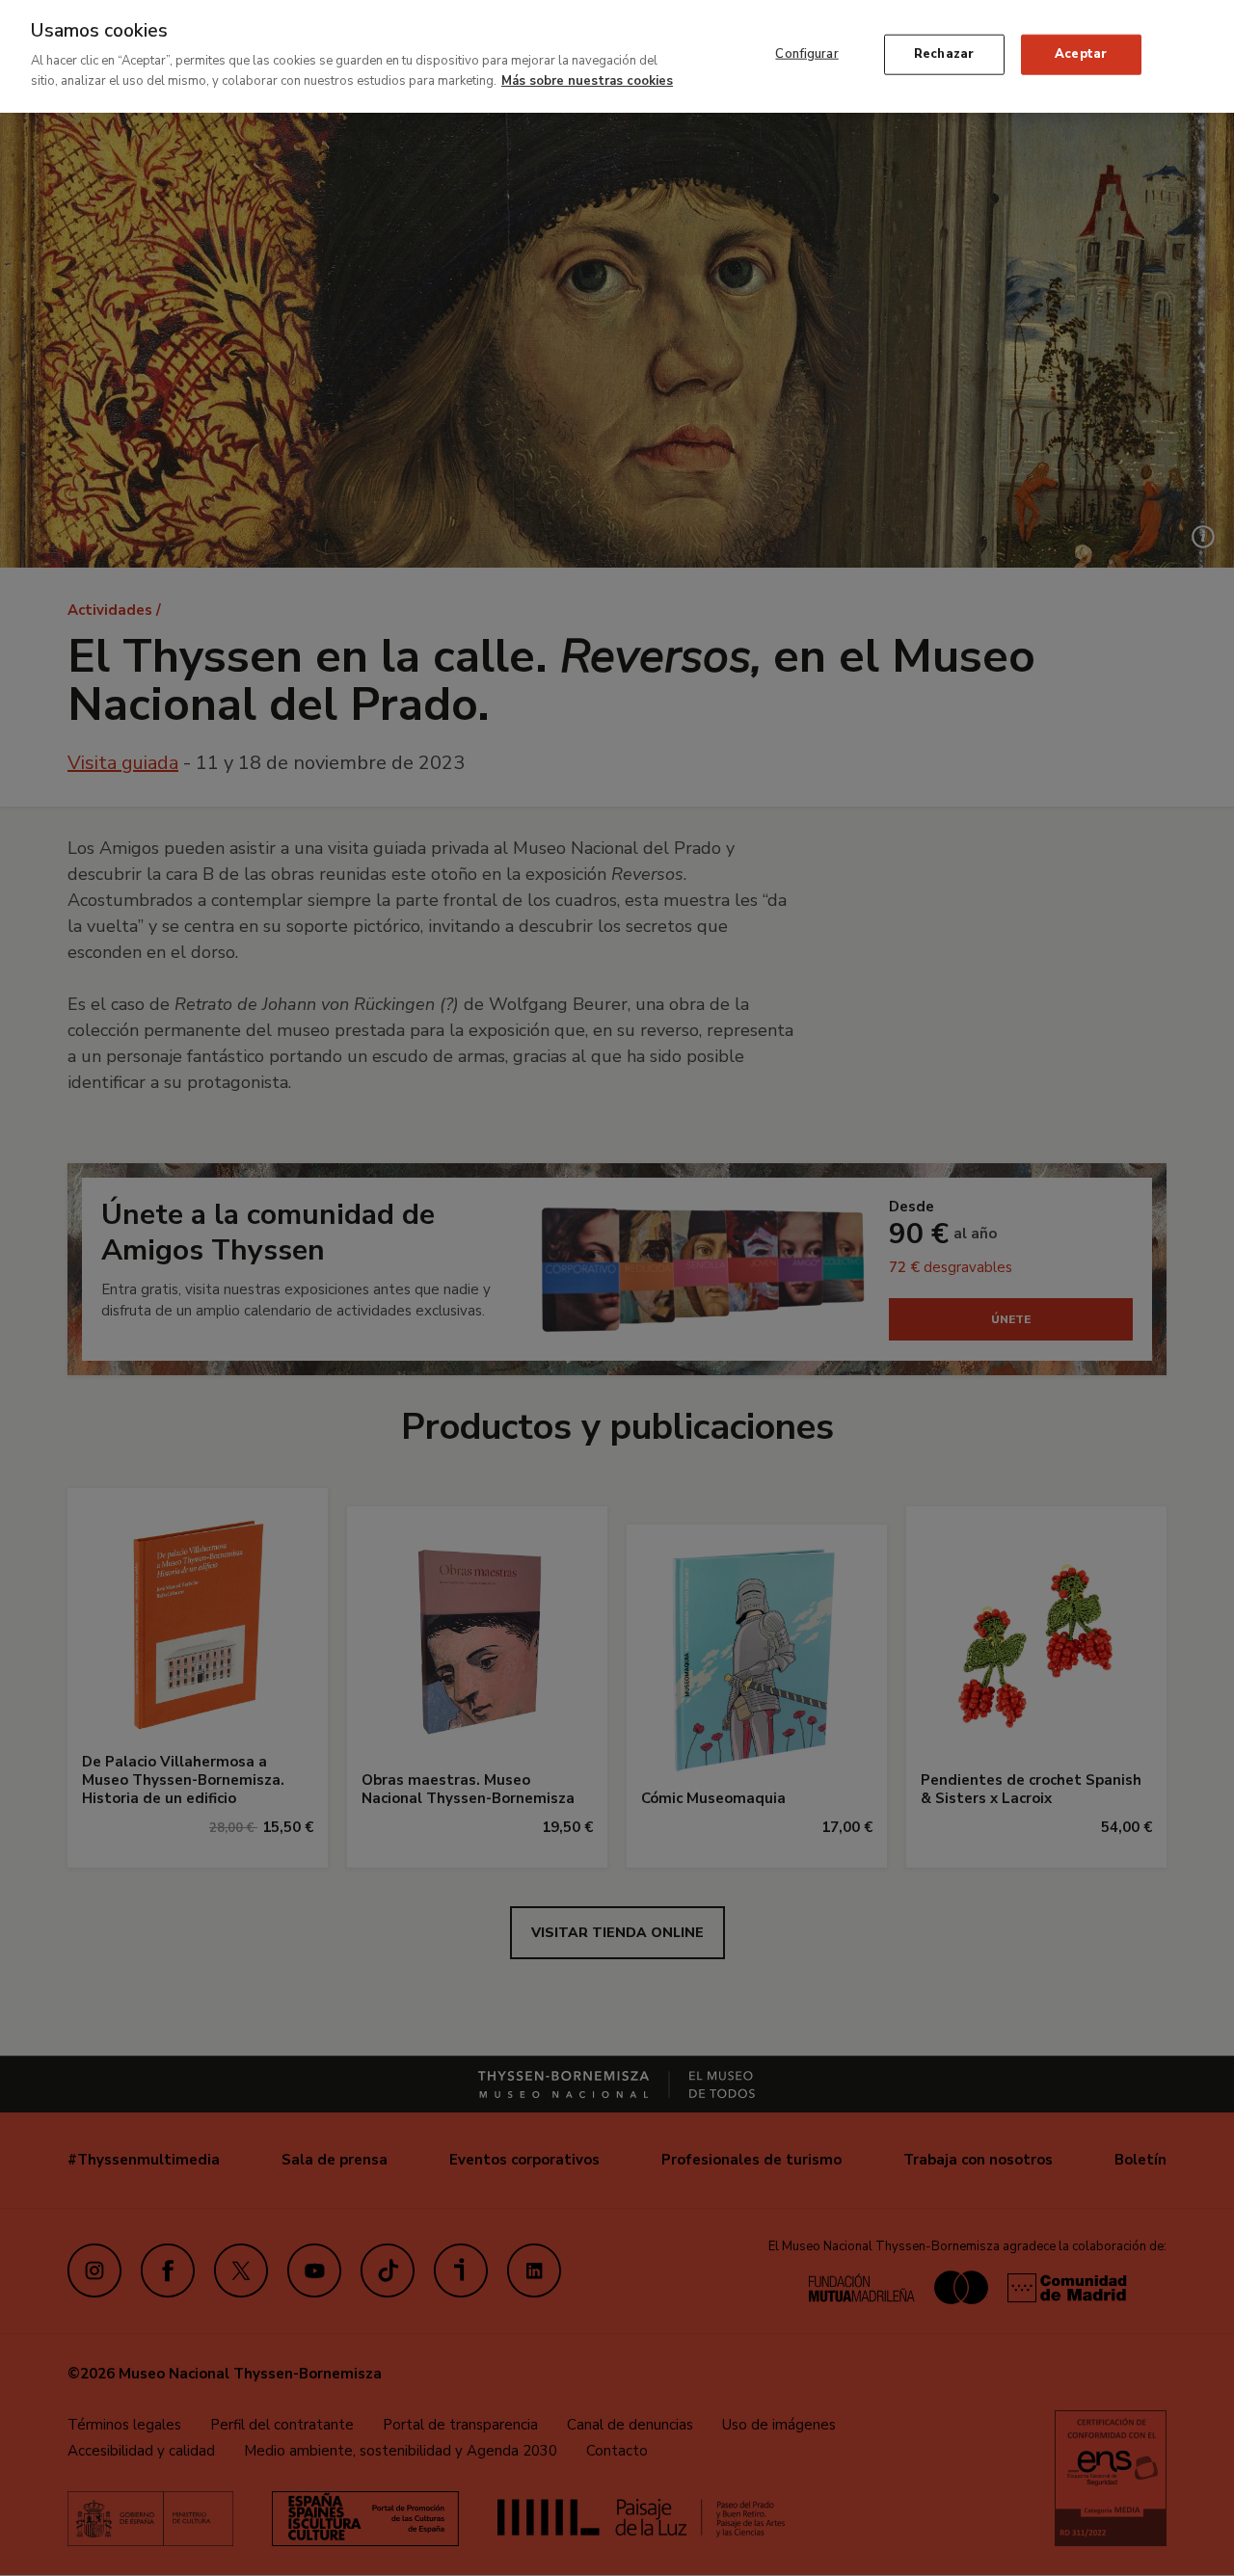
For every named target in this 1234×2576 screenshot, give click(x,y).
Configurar (806, 54)
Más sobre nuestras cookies (587, 80)
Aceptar (1081, 54)
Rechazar (944, 54)
